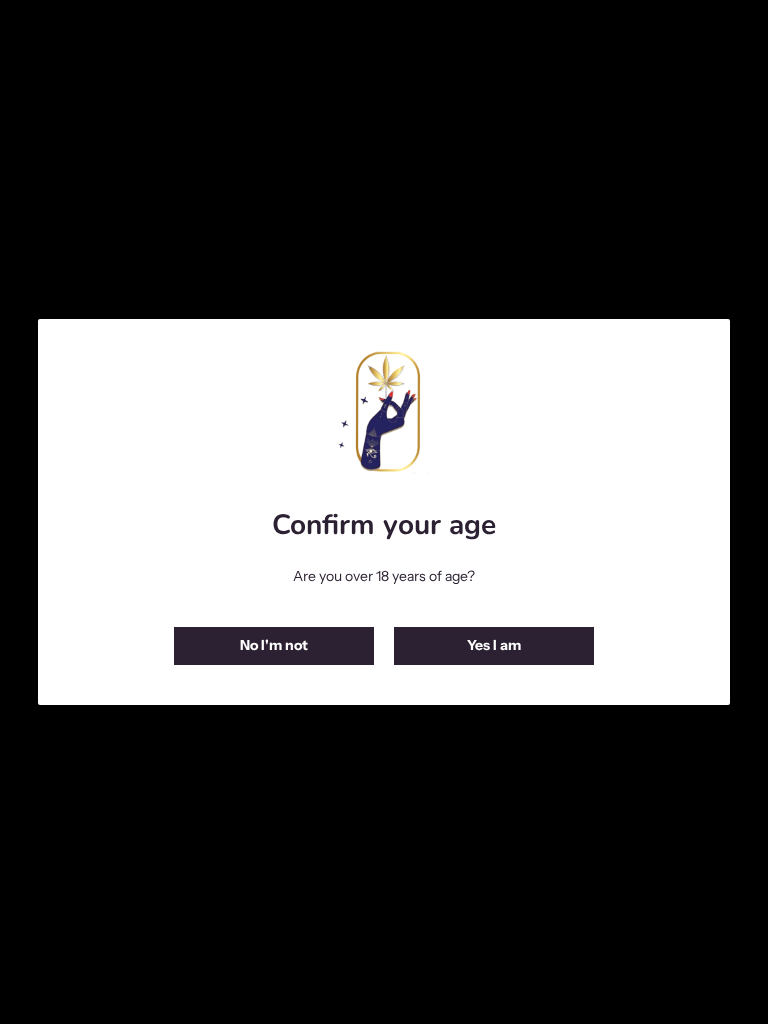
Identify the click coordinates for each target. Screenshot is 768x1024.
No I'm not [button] (274, 645)
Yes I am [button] (494, 645)
